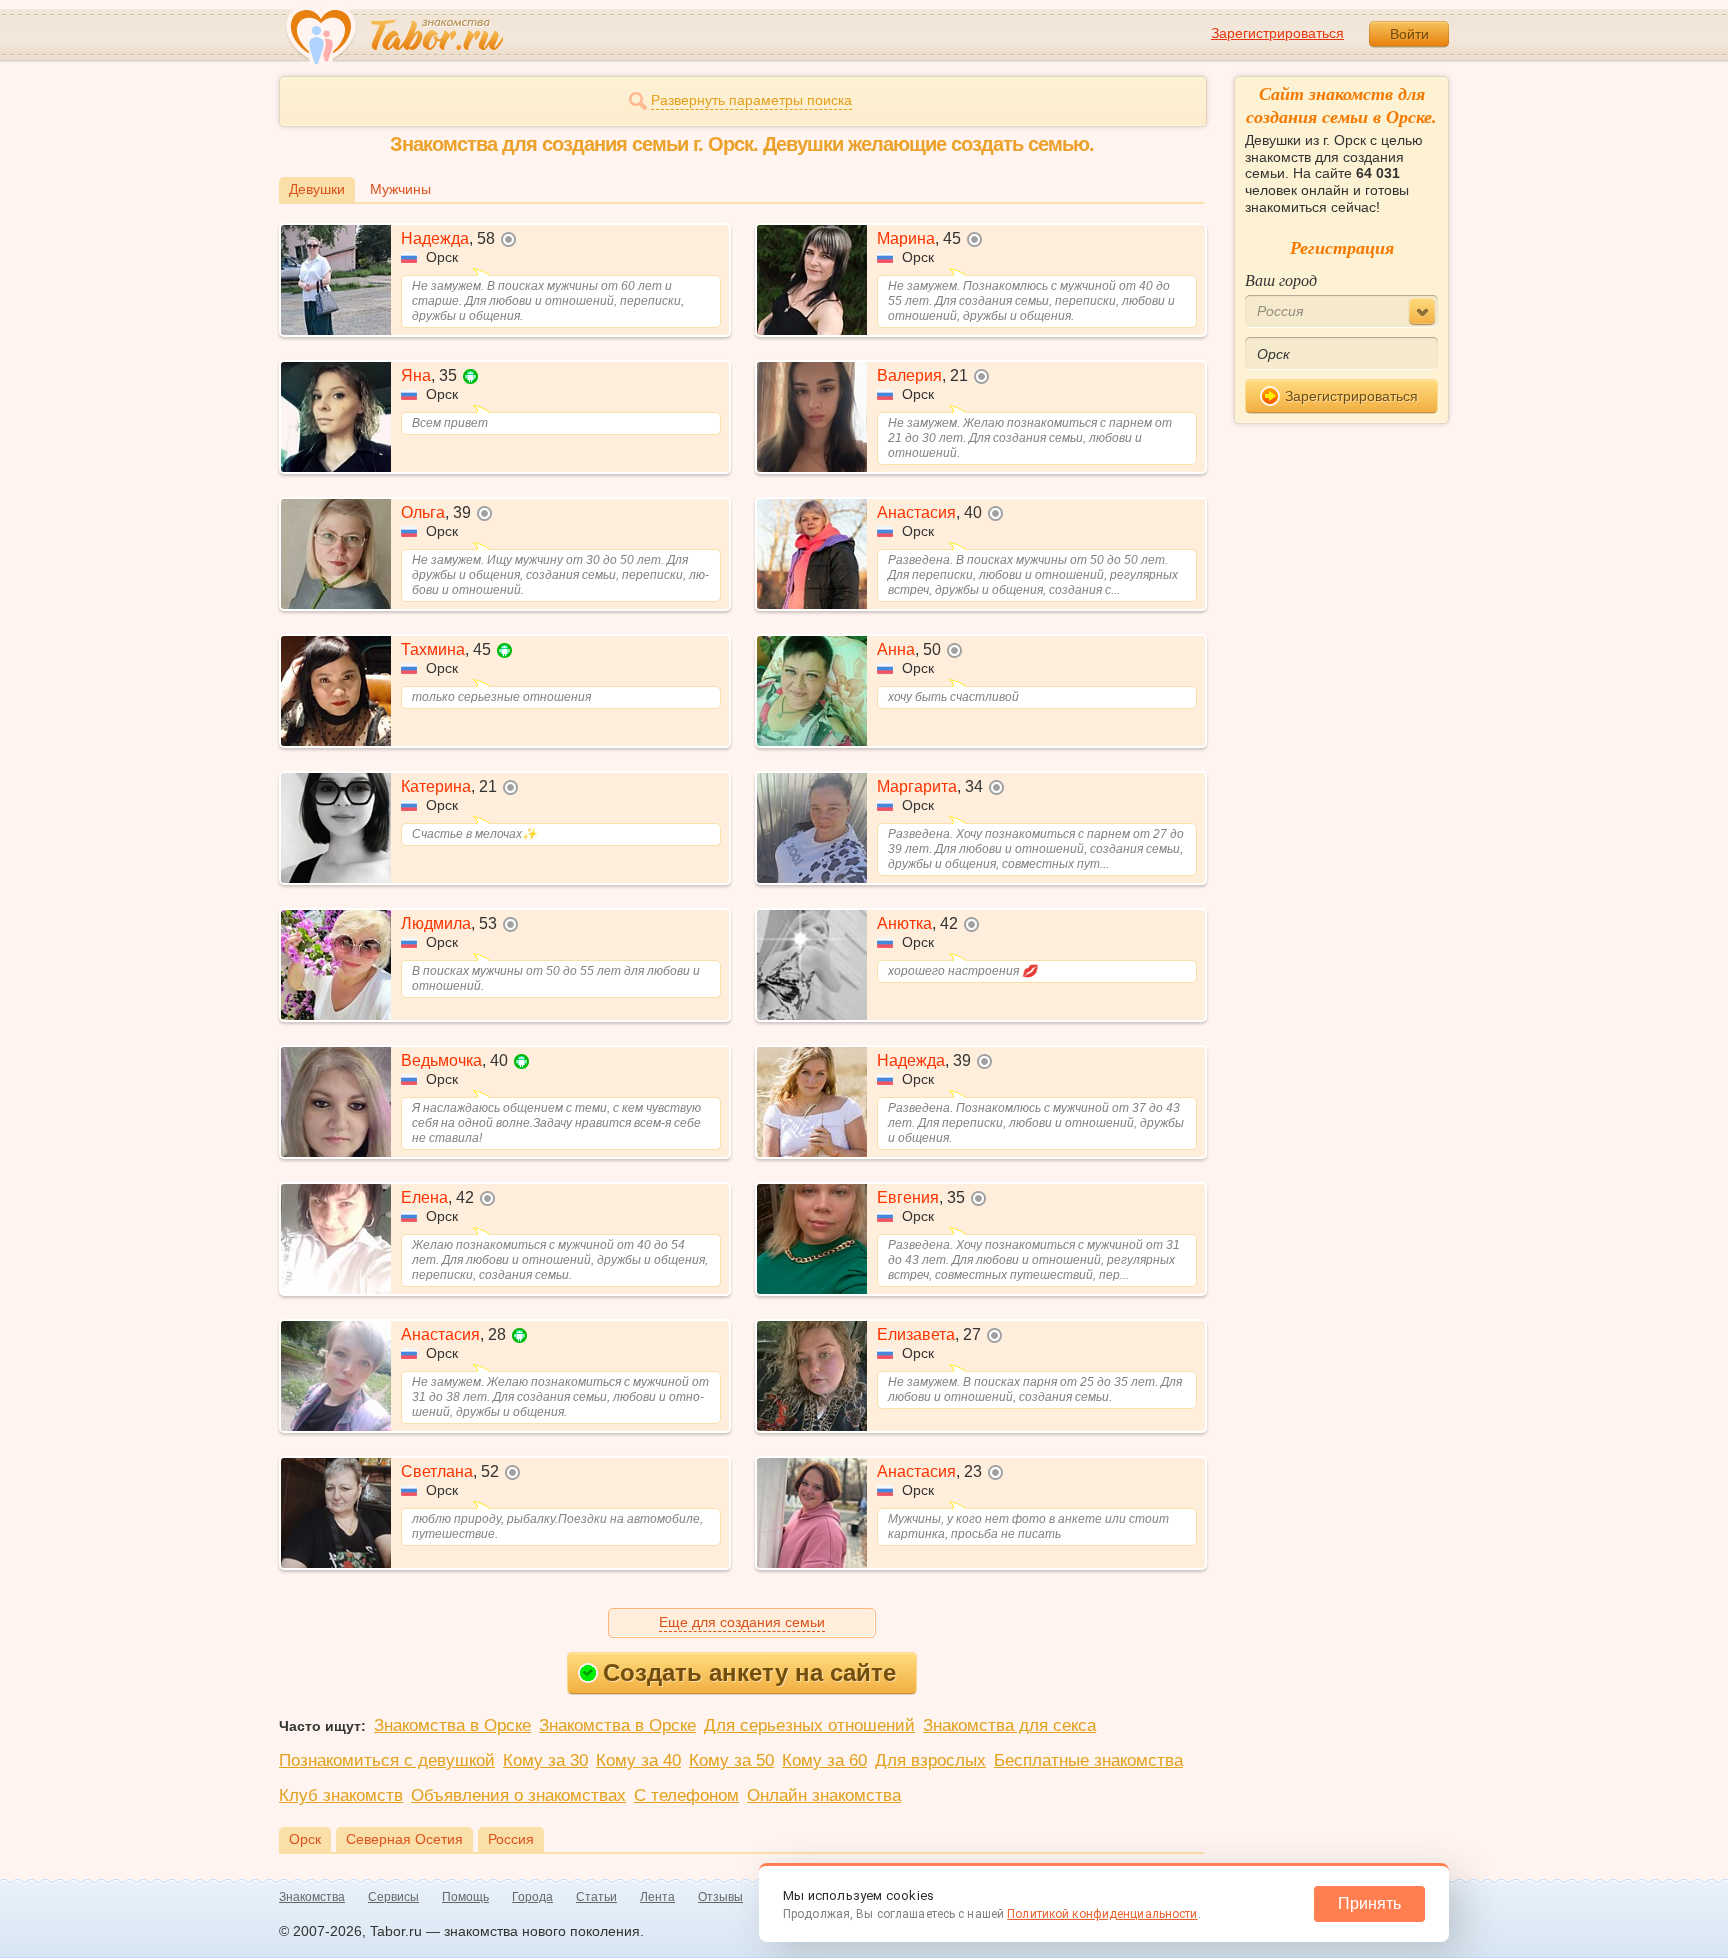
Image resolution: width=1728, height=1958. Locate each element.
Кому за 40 (638, 1760)
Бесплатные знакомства (1088, 1760)
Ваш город (1281, 279)
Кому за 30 (545, 1760)
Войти (1409, 34)
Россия (511, 1839)
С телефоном (686, 1795)
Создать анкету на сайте (749, 1672)
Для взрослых (930, 1760)
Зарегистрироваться (1277, 33)
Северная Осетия (404, 1839)
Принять (1369, 1903)
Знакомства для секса (1009, 1725)
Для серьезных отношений (809, 1725)
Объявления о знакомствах (518, 1795)
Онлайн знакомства (824, 1795)
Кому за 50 (731, 1760)
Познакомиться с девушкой (387, 1760)
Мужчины (400, 189)
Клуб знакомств (341, 1795)
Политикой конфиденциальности (1102, 1914)
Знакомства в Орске (452, 1725)
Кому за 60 (824, 1760)
